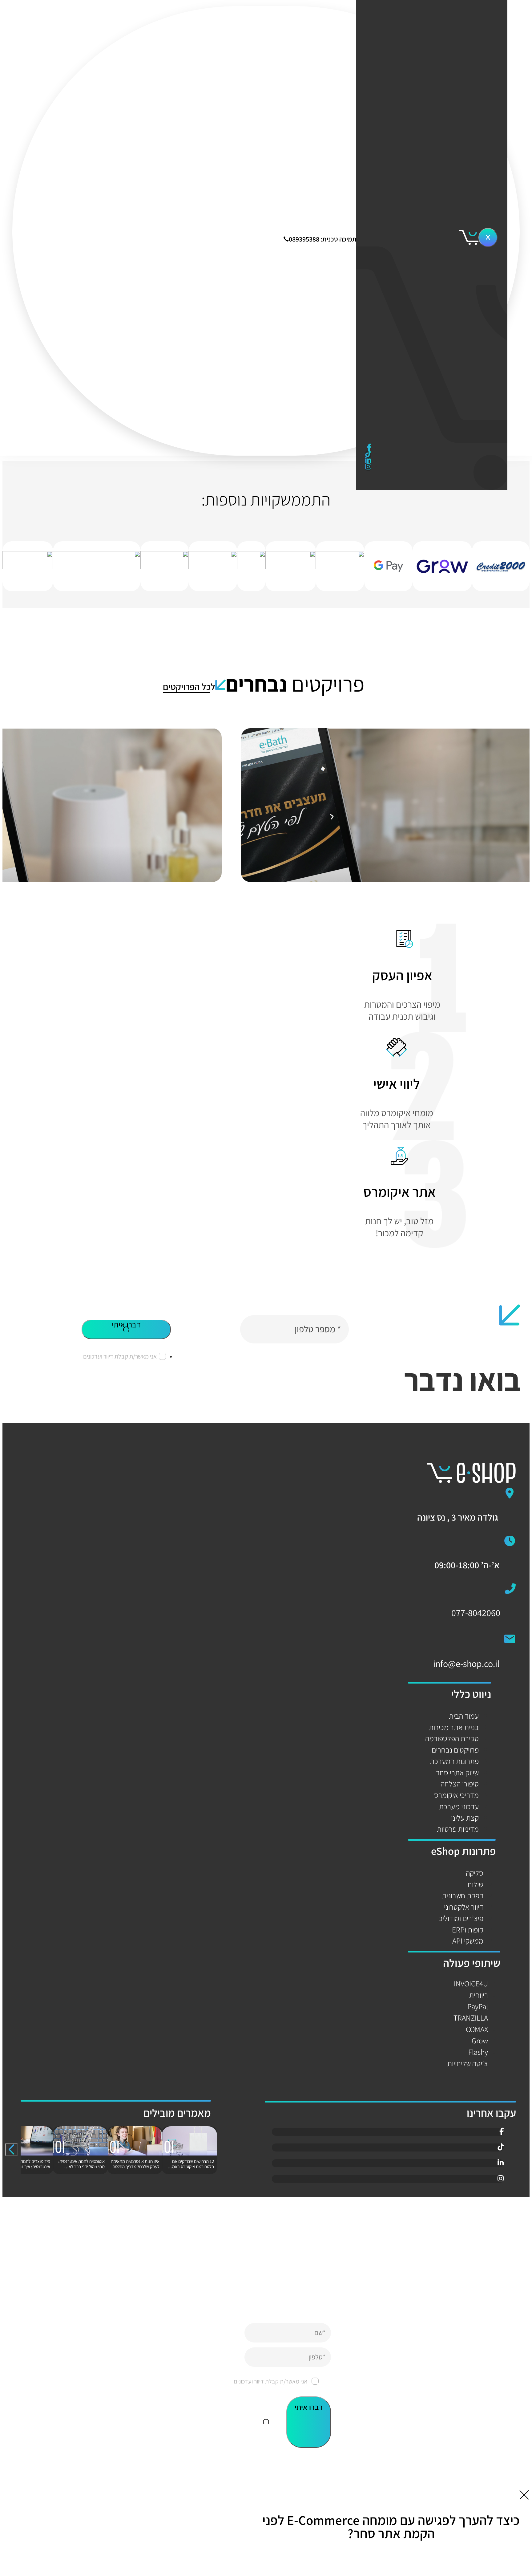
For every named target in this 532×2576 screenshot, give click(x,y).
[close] (488, 238)
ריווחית (479, 1995)
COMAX (477, 2029)
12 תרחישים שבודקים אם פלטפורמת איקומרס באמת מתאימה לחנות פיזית (192, 2167)
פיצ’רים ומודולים (461, 1918)
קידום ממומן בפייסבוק (436, 288)
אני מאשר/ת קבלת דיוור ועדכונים (120, 1356)
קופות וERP (468, 1930)
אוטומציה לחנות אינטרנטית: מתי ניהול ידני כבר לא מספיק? (81, 2167)
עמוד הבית (464, 1716)
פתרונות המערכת (454, 1761)
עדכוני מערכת (459, 1806)
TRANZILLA (471, 2018)
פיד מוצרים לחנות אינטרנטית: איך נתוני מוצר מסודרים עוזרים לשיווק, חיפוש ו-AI (26, 2169)
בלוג (439, 439)
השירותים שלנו (425, 30)
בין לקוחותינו (425, 358)
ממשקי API (468, 1941)
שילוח (476, 1884)
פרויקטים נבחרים (425, 387)
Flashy (478, 2052)
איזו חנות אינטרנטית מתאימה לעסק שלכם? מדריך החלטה (135, 2164)
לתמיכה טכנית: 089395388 (324, 238)
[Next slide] (11, 2150)
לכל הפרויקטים (189, 687)
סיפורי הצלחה (431, 417)
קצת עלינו (465, 1818)
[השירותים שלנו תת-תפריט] (413, 40)
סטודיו (429, 194)
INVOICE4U (471, 1983)
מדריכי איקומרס (456, 1795)
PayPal (478, 2006)
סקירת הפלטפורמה (452, 1738)
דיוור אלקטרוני (464, 1907)
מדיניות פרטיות (458, 1829)
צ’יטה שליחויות (468, 2063)
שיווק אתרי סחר (457, 1772)
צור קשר (428, 454)
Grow (480, 2040)
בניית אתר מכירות (454, 1727)
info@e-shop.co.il (466, 1664)
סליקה (475, 1873)
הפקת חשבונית (463, 1895)
